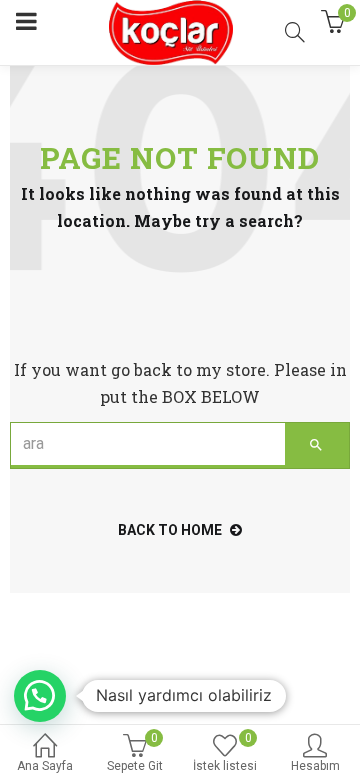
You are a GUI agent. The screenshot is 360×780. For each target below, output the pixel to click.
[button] (40, 696)
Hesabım (315, 766)
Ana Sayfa (45, 766)
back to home (170, 530)
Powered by (71, 740)
